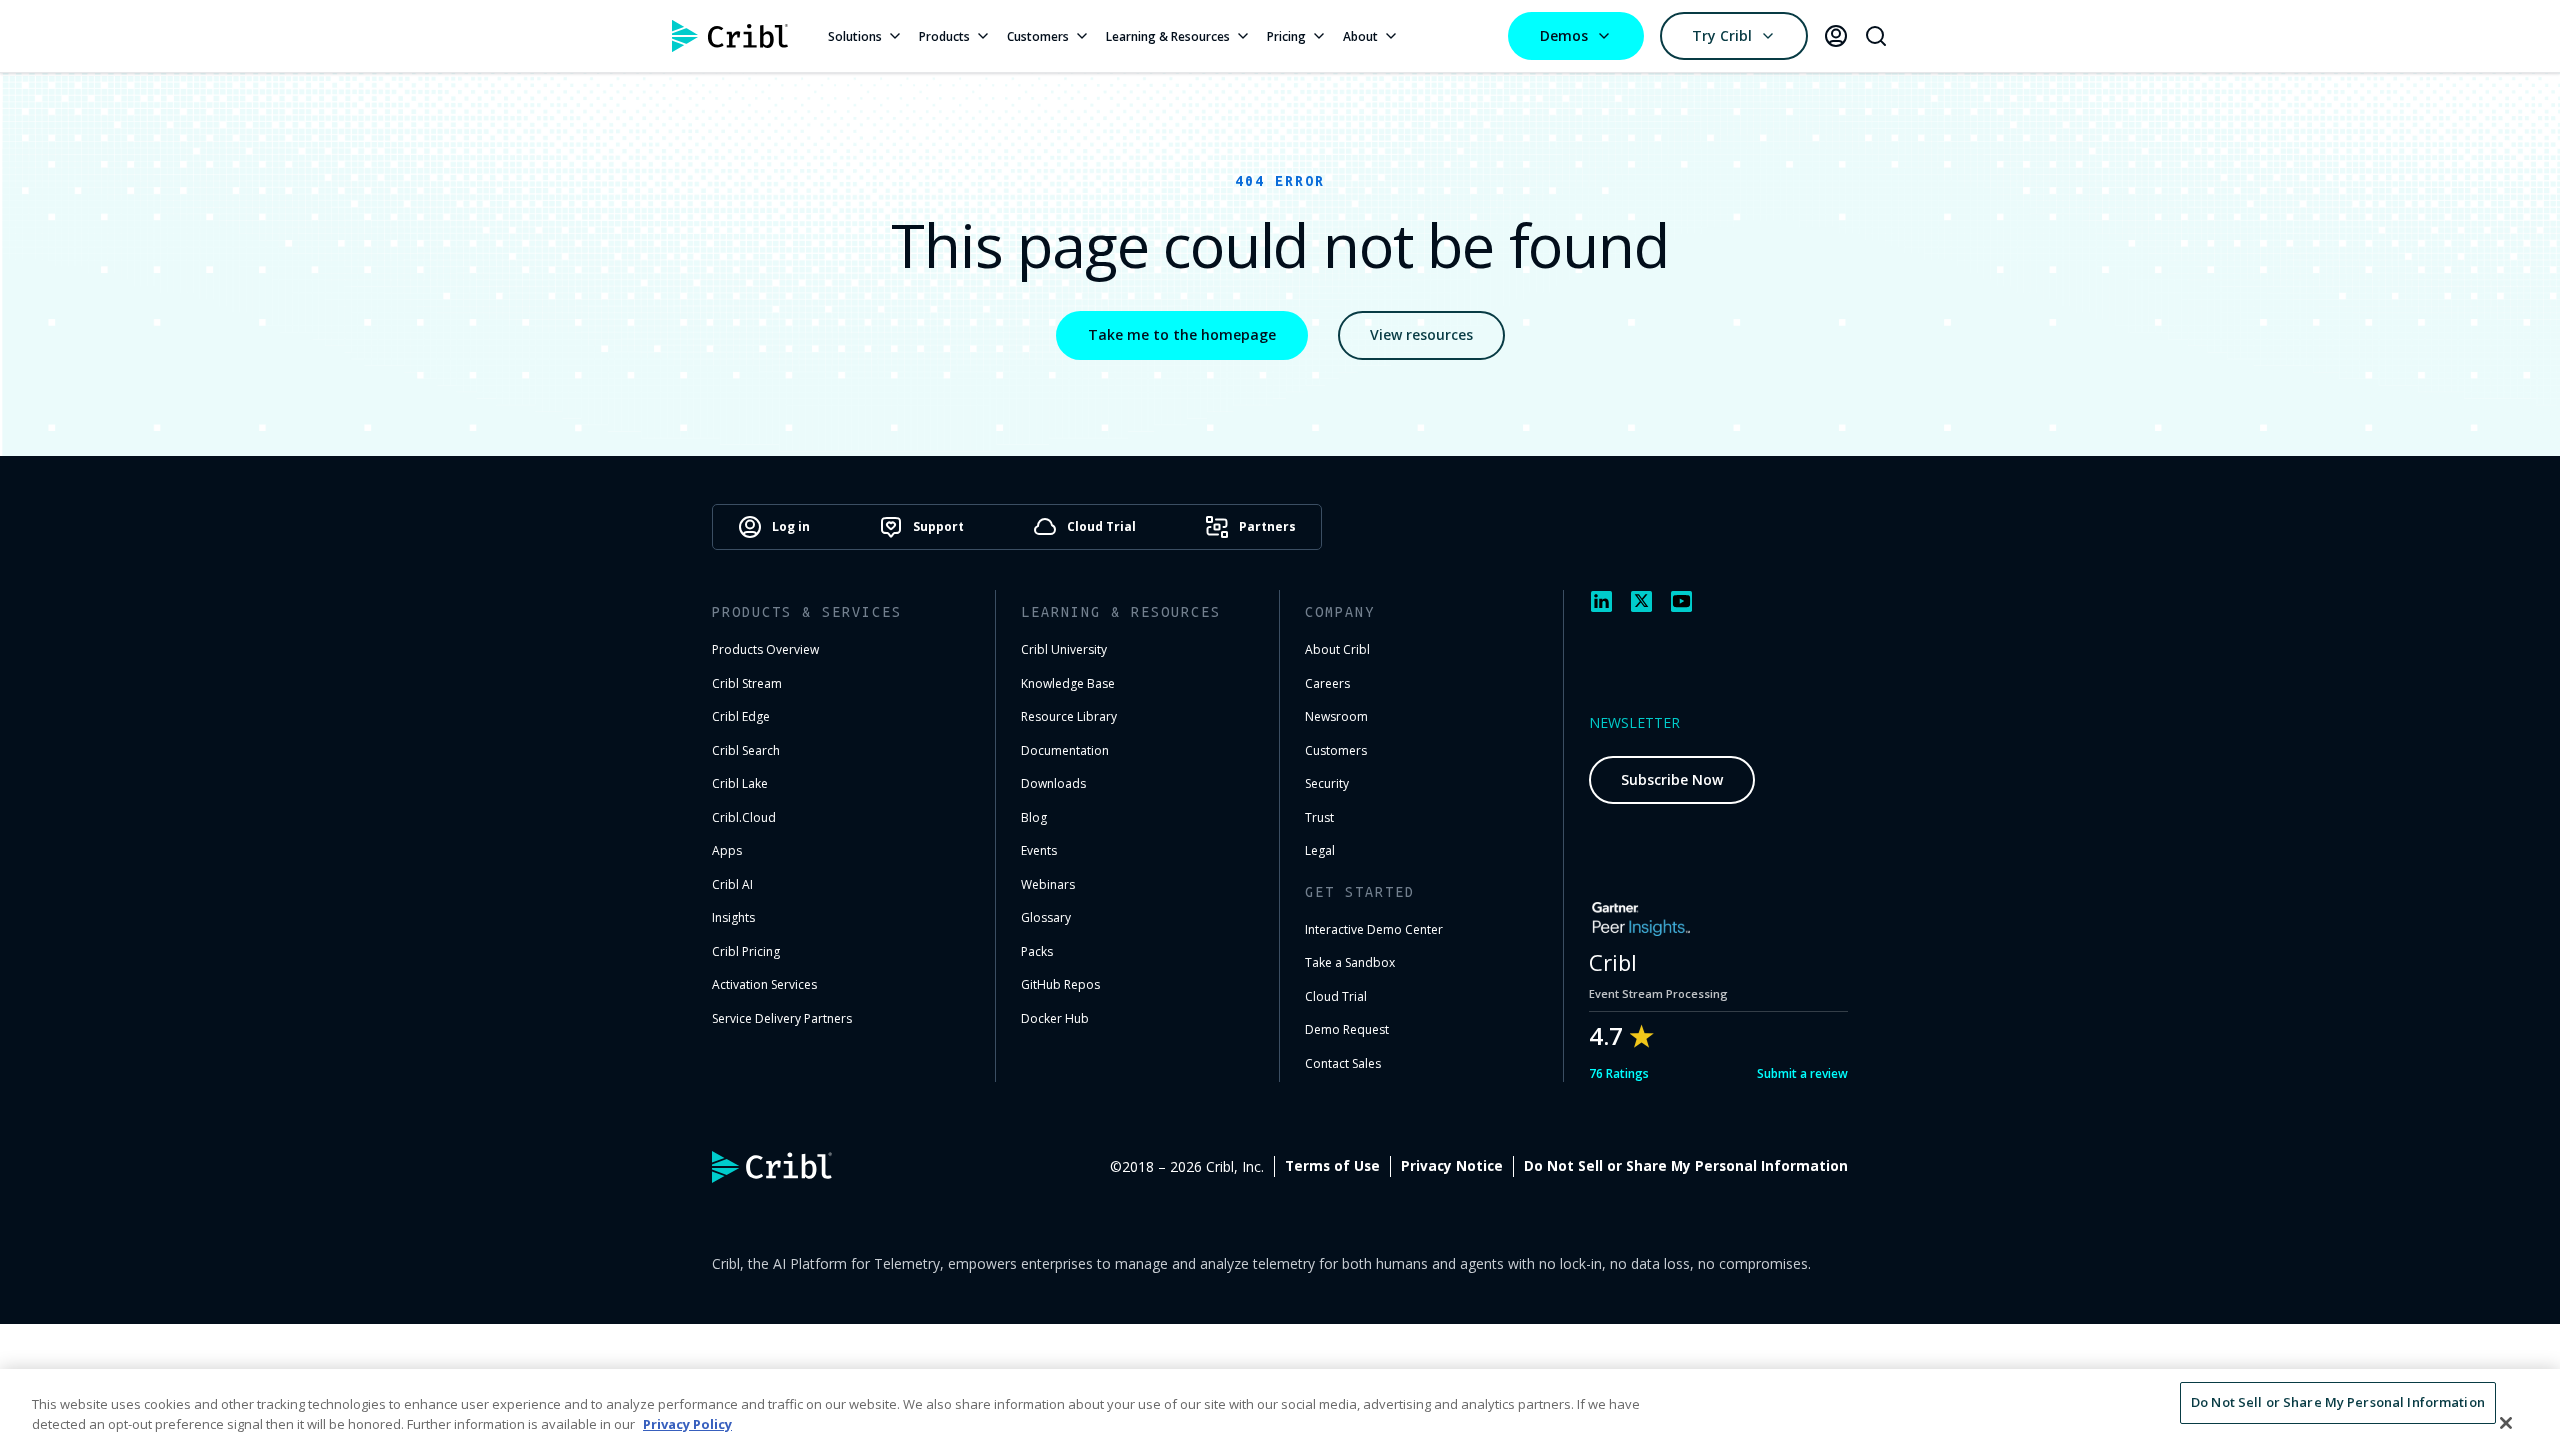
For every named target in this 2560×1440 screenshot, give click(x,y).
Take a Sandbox (1350, 962)
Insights (733, 917)
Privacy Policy (687, 1424)
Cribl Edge (741, 716)
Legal (1320, 850)
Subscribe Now (1672, 779)
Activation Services (764, 984)
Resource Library (1069, 716)
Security (1327, 783)
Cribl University (1064, 649)
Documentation (1065, 750)
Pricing (1286, 36)
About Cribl (1337, 649)
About (1360, 36)
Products (944, 36)
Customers (1038, 36)
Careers (1327, 683)
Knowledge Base (1068, 683)
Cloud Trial (1336, 996)
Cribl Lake (740, 783)
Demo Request (1347, 1029)
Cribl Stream (747, 683)
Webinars (1048, 884)
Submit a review (1802, 1073)
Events (1039, 850)
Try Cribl (1722, 35)
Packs (1037, 951)
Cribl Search (746, 750)
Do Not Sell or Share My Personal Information (1686, 1166)
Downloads (1053, 783)
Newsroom (1336, 716)
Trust (1319, 817)
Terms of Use (1332, 1166)
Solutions (855, 36)
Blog (1034, 817)
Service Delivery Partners (782, 1018)
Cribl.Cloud (744, 817)
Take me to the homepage (1182, 334)
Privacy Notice (1452, 1166)
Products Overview (765, 649)
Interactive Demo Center (1374, 929)
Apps (727, 850)
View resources (1421, 334)
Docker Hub (1055, 1018)
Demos (1564, 35)
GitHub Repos (1060, 984)
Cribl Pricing (746, 951)
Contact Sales (1343, 1063)
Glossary (1046, 917)
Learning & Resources (1168, 36)
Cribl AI (732, 884)
